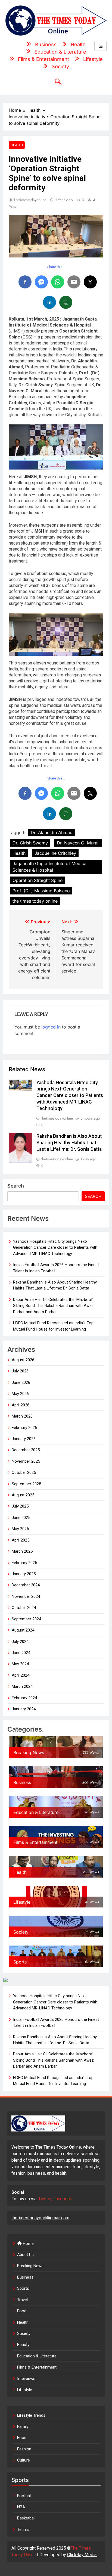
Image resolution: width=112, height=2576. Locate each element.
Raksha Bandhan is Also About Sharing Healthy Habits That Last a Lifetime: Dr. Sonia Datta (69, 1143)
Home (28, 2243)
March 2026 (22, 1416)
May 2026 (20, 1394)
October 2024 (24, 1608)
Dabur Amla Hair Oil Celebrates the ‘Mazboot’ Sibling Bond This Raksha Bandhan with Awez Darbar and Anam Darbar (53, 1306)
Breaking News (30, 2266)
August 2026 (23, 1360)
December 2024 (26, 1585)
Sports (23, 2288)
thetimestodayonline (30, 200)
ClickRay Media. (82, 2555)
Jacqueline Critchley (55, 853)
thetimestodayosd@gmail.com (40, 2218)
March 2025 (22, 1551)
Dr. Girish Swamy (30, 843)
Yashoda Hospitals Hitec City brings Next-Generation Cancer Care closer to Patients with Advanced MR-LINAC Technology (70, 1096)
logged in (51, 1027)
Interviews (26, 2379)
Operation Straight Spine (38, 880)
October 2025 (24, 1472)
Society (24, 2333)
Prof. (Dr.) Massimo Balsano (41, 891)
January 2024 (24, 1709)
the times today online (35, 901)
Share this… (56, 267)
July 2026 (20, 1371)
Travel (22, 2300)
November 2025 (26, 1461)
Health (17, 145)
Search (16, 1186)
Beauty (23, 2345)
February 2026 (24, 1428)
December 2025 (26, 1450)
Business (25, 2277)
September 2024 (26, 1619)
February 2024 (24, 1698)
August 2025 (23, 1495)
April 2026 (21, 1405)
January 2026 (24, 1439)
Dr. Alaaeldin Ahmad (52, 832)
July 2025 (20, 1506)
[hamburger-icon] (100, 46)
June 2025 (21, 1518)
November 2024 (26, 1596)
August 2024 (23, 1630)
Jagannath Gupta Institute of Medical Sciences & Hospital (50, 867)
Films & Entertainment (37, 2367)
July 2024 (20, 1642)
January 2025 (24, 1574)
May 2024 (20, 1664)
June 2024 (21, 1653)
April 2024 (21, 1675)
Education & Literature (37, 2356)
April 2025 (21, 1540)
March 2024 (22, 1686)
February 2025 (24, 1563)
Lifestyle (25, 2390)
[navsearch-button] (56, 82)
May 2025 (20, 1529)
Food (22, 2311)
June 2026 (21, 1382)
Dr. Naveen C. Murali (78, 843)
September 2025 (26, 1484)
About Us (25, 2255)
